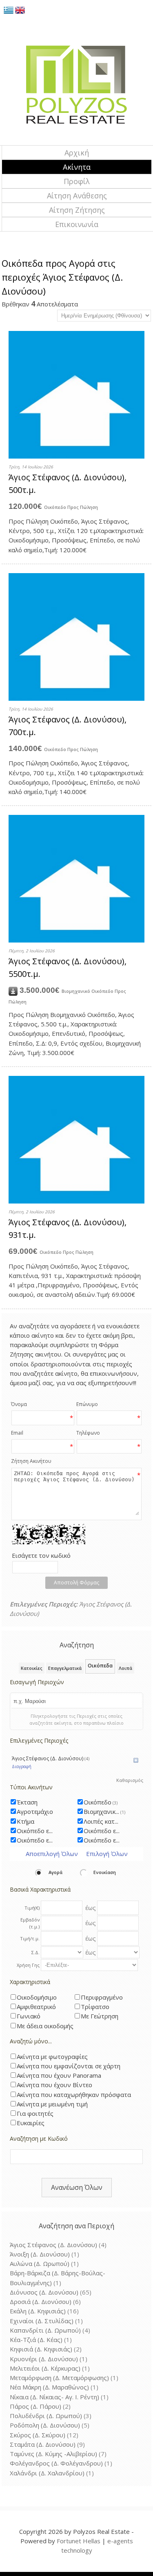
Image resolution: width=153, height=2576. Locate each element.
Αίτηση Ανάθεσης (77, 196)
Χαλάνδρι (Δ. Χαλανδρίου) (47, 2473)
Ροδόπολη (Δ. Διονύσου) (45, 2425)
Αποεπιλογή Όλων (52, 1854)
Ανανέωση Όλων (77, 2187)
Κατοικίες (32, 1668)
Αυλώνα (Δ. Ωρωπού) (40, 2263)
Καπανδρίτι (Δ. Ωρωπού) (45, 2330)
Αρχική (77, 153)
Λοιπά (125, 1668)
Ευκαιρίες (31, 2123)
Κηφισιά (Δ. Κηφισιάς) (41, 2349)
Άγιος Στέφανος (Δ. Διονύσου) (51, 1758)
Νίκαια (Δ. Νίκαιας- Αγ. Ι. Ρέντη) (54, 2397)
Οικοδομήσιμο (37, 1997)
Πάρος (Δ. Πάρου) (35, 2406)
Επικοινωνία (77, 224)
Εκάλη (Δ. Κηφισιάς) (38, 2311)
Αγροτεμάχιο (35, 1811)
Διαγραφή (22, 1766)
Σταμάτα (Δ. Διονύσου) (43, 2444)
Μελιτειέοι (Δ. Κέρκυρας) (45, 2368)
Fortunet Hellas (79, 2541)
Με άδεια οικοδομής (45, 2026)
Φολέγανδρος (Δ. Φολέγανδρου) (56, 2463)
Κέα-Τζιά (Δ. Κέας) (36, 2340)
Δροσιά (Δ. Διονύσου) (41, 2302)
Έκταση (27, 1802)
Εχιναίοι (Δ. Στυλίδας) (42, 2321)
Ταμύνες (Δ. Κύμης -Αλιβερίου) (53, 2454)
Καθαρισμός (130, 1780)
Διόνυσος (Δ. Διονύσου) (44, 2292)
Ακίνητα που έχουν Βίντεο (54, 2085)
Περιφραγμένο (102, 1997)
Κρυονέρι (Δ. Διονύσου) (44, 2359)
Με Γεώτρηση (100, 2016)
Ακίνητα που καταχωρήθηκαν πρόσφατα (74, 2095)
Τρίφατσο (95, 2007)
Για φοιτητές (35, 2113)
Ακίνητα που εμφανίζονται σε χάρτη (69, 2066)
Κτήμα (25, 1821)
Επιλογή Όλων (107, 1854)
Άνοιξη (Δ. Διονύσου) (40, 2254)
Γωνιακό (29, 2016)
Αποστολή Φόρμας (76, 1583)
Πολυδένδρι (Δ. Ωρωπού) (46, 2416)
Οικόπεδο (101, 1802)
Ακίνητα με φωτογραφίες (52, 2056)
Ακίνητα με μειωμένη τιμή (52, 2104)
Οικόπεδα (100, 1666)
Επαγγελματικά (65, 1668)
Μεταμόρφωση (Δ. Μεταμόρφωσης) (59, 2378)
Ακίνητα (77, 167)
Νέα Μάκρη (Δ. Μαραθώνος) (49, 2387)
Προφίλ (77, 181)
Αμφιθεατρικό (36, 2007)
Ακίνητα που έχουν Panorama (59, 2075)
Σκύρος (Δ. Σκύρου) (38, 2435)
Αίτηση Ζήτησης (77, 210)
